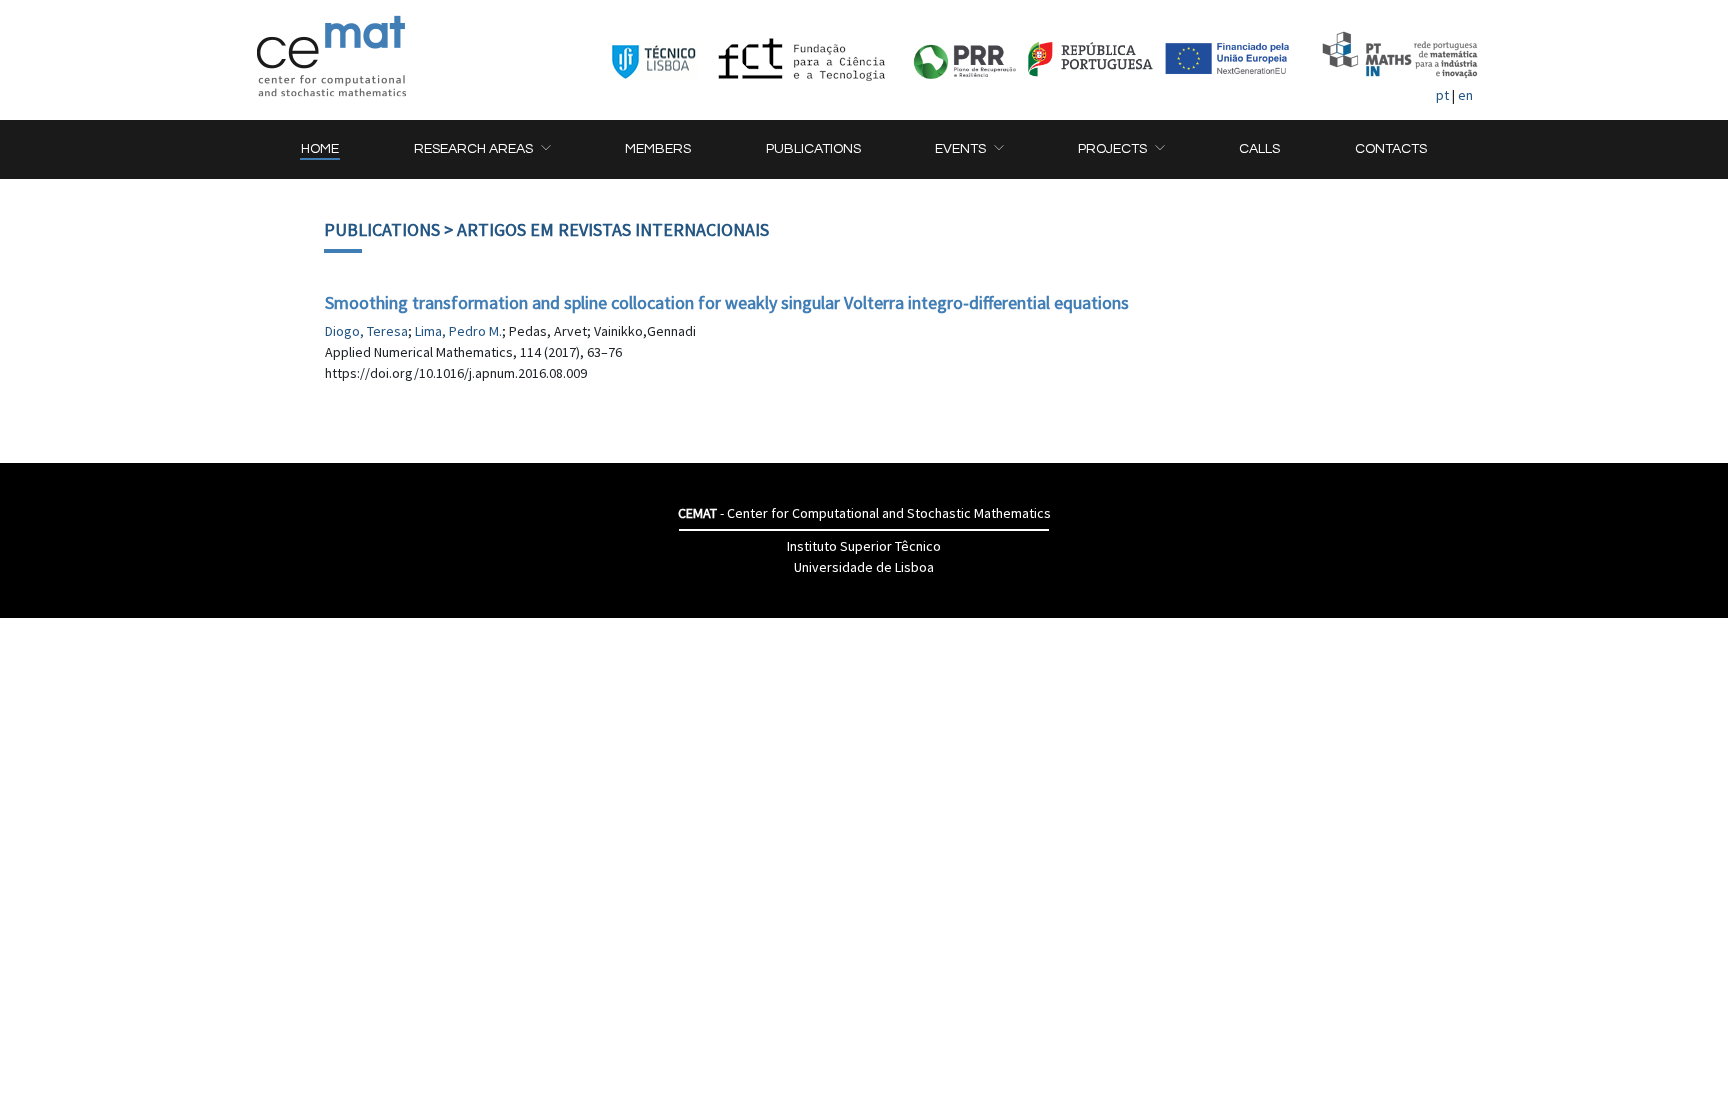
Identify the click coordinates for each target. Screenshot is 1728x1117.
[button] (482, 149)
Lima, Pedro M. (458, 331)
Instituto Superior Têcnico (864, 546)
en (1465, 95)
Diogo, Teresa (366, 331)
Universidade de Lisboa (864, 567)
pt (1442, 95)
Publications (382, 229)
